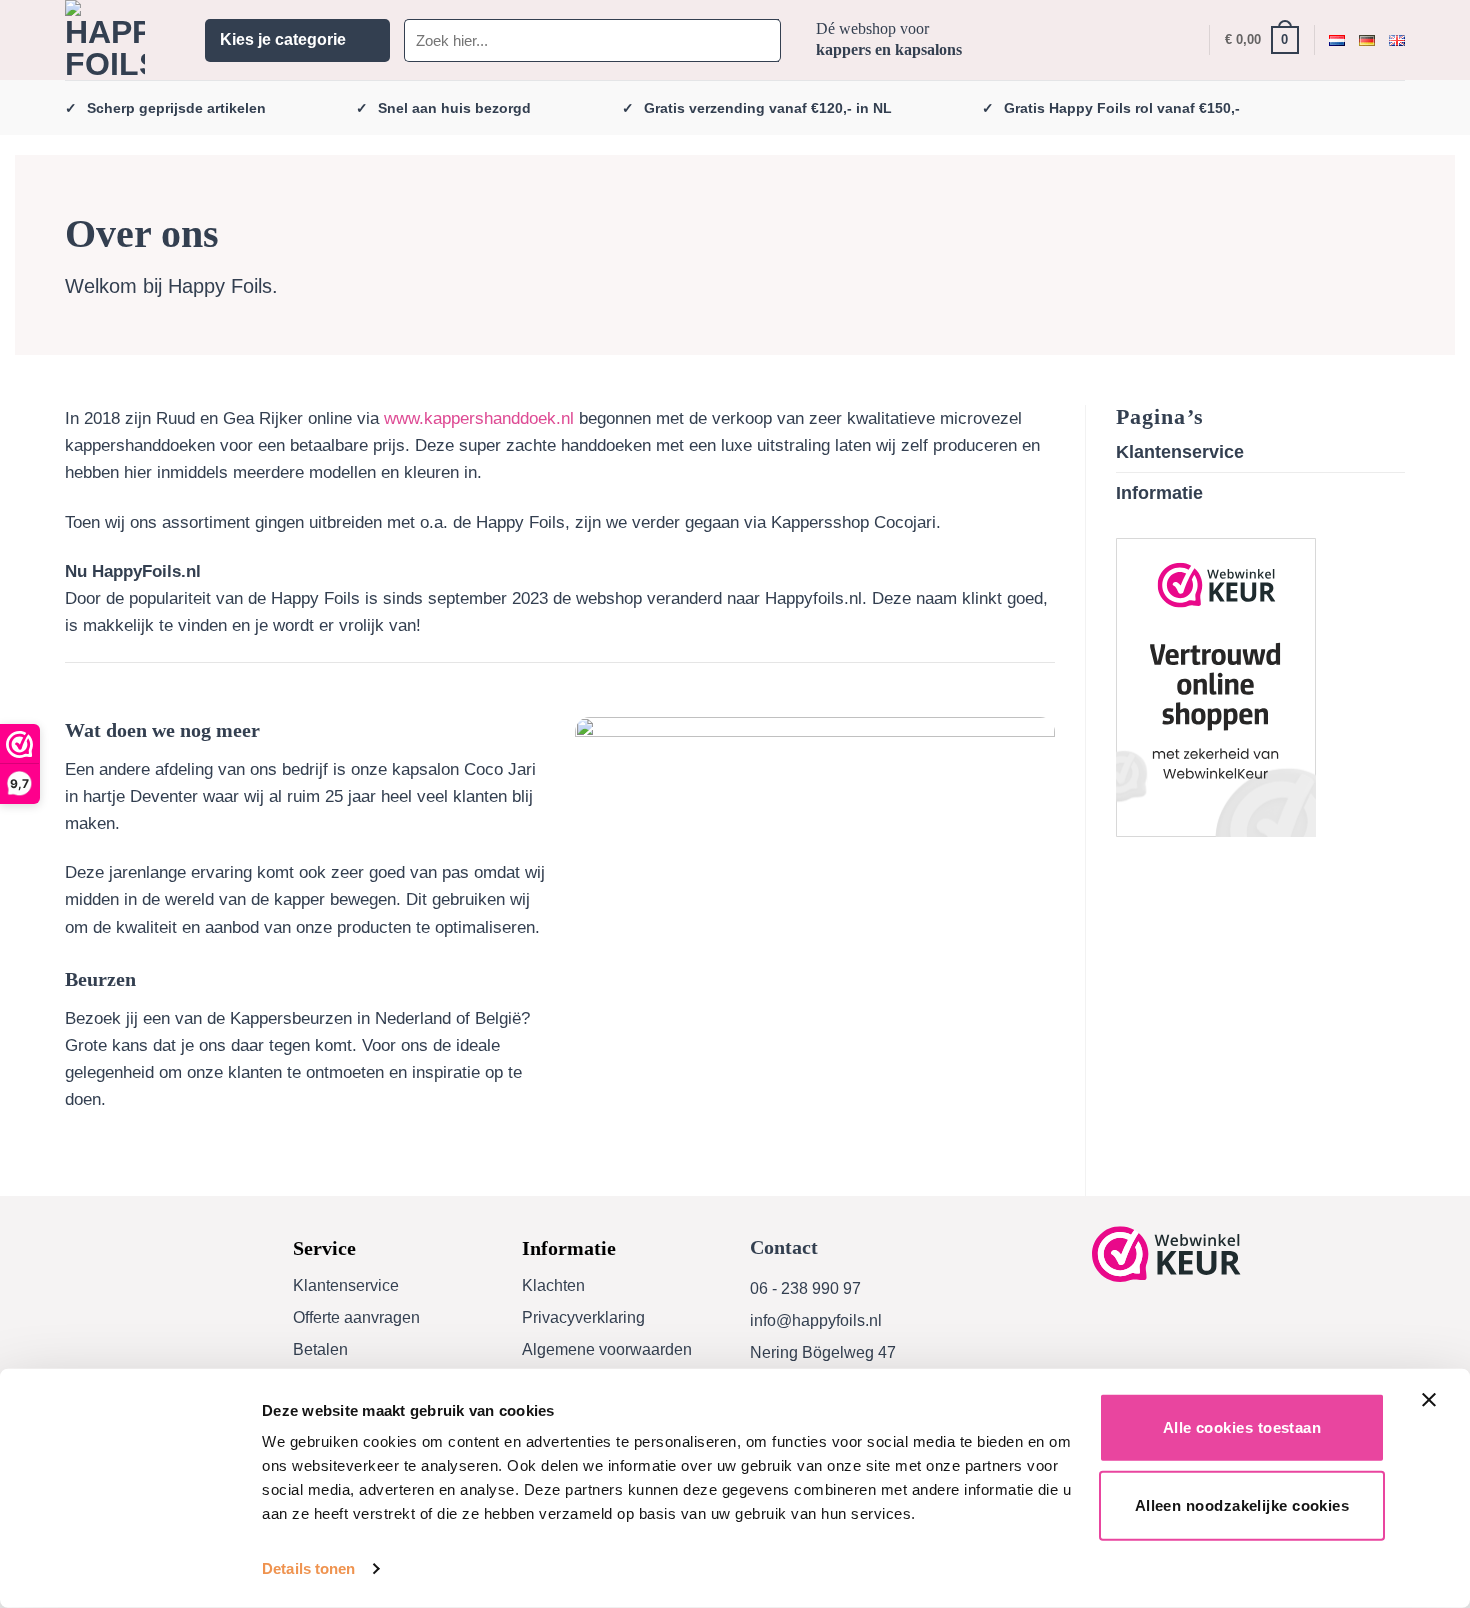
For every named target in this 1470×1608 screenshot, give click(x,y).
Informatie (1159, 493)
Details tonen (308, 1568)
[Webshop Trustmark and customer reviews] (1216, 687)
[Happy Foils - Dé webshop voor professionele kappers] (120, 40)
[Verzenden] (762, 40)
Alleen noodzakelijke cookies (1242, 1504)
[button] (297, 40)
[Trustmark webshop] (1166, 1254)
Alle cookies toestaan (1242, 1427)
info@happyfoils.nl (816, 1320)
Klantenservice (1180, 452)
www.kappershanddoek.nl (479, 418)
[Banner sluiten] (1434, 1412)
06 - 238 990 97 (805, 1288)
